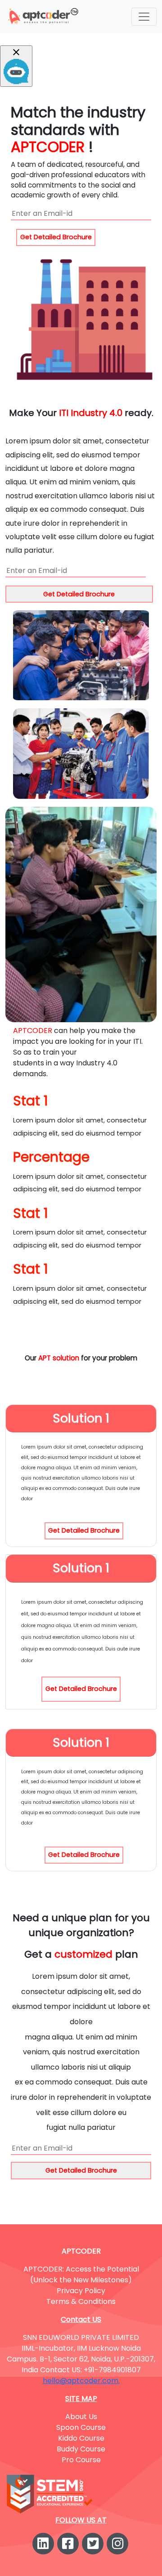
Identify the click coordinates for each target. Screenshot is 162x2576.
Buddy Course (81, 2449)
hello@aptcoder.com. (81, 2381)
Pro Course (81, 2460)
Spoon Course (81, 2427)
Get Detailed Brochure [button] (56, 237)
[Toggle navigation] (144, 17)
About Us (81, 2417)
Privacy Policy (81, 2291)
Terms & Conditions (81, 2301)
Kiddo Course (81, 2438)
